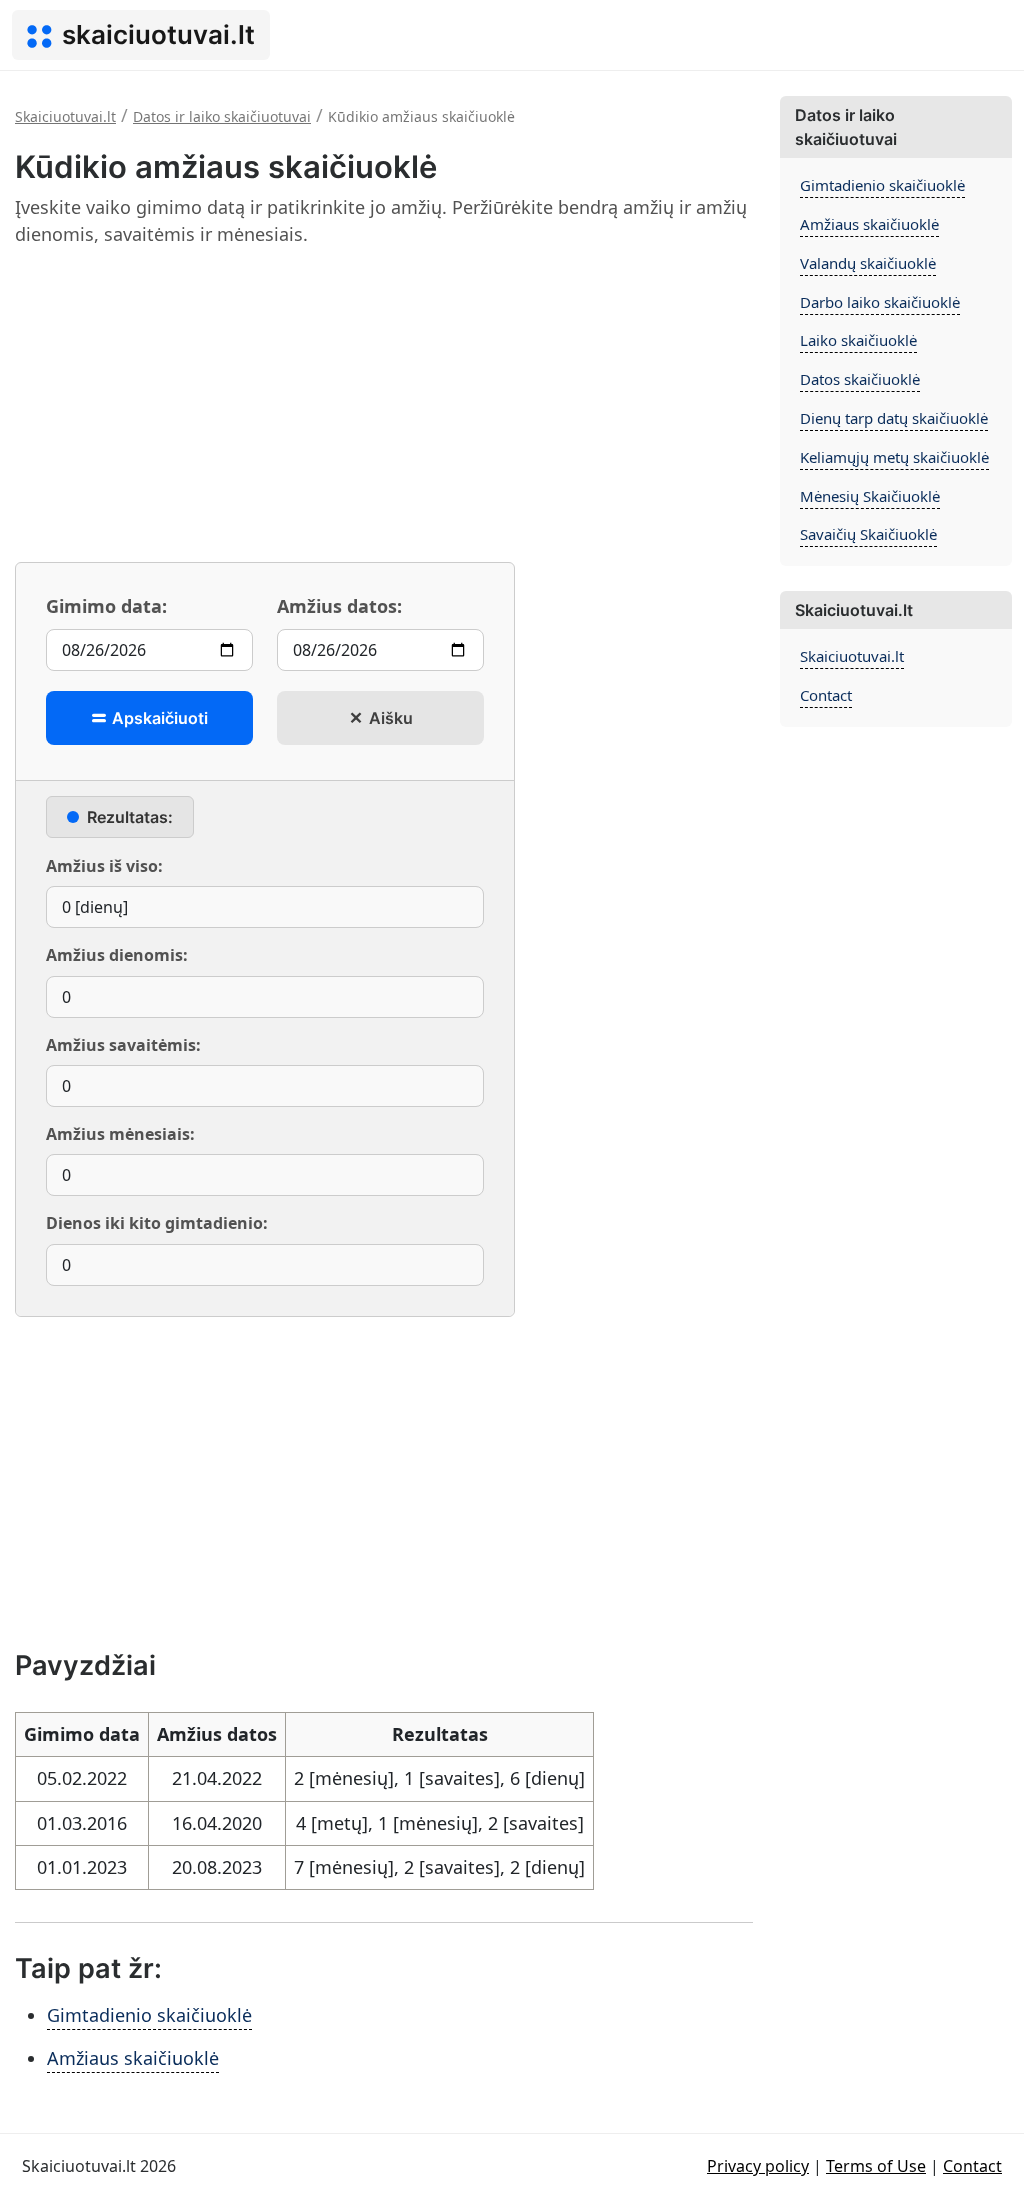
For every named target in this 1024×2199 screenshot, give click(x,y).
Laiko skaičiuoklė (858, 340)
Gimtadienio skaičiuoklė (149, 2015)
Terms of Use (876, 2166)
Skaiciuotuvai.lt (852, 656)
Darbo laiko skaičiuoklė (880, 302)
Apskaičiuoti (158, 718)
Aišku (389, 718)
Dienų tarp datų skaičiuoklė (894, 418)
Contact (826, 695)
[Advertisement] (384, 404)
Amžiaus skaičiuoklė (133, 2058)
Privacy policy (758, 2166)
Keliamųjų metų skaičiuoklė (894, 457)
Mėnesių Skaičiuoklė (870, 496)
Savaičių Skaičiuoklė (868, 534)
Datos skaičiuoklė (860, 379)
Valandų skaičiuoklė (868, 263)
